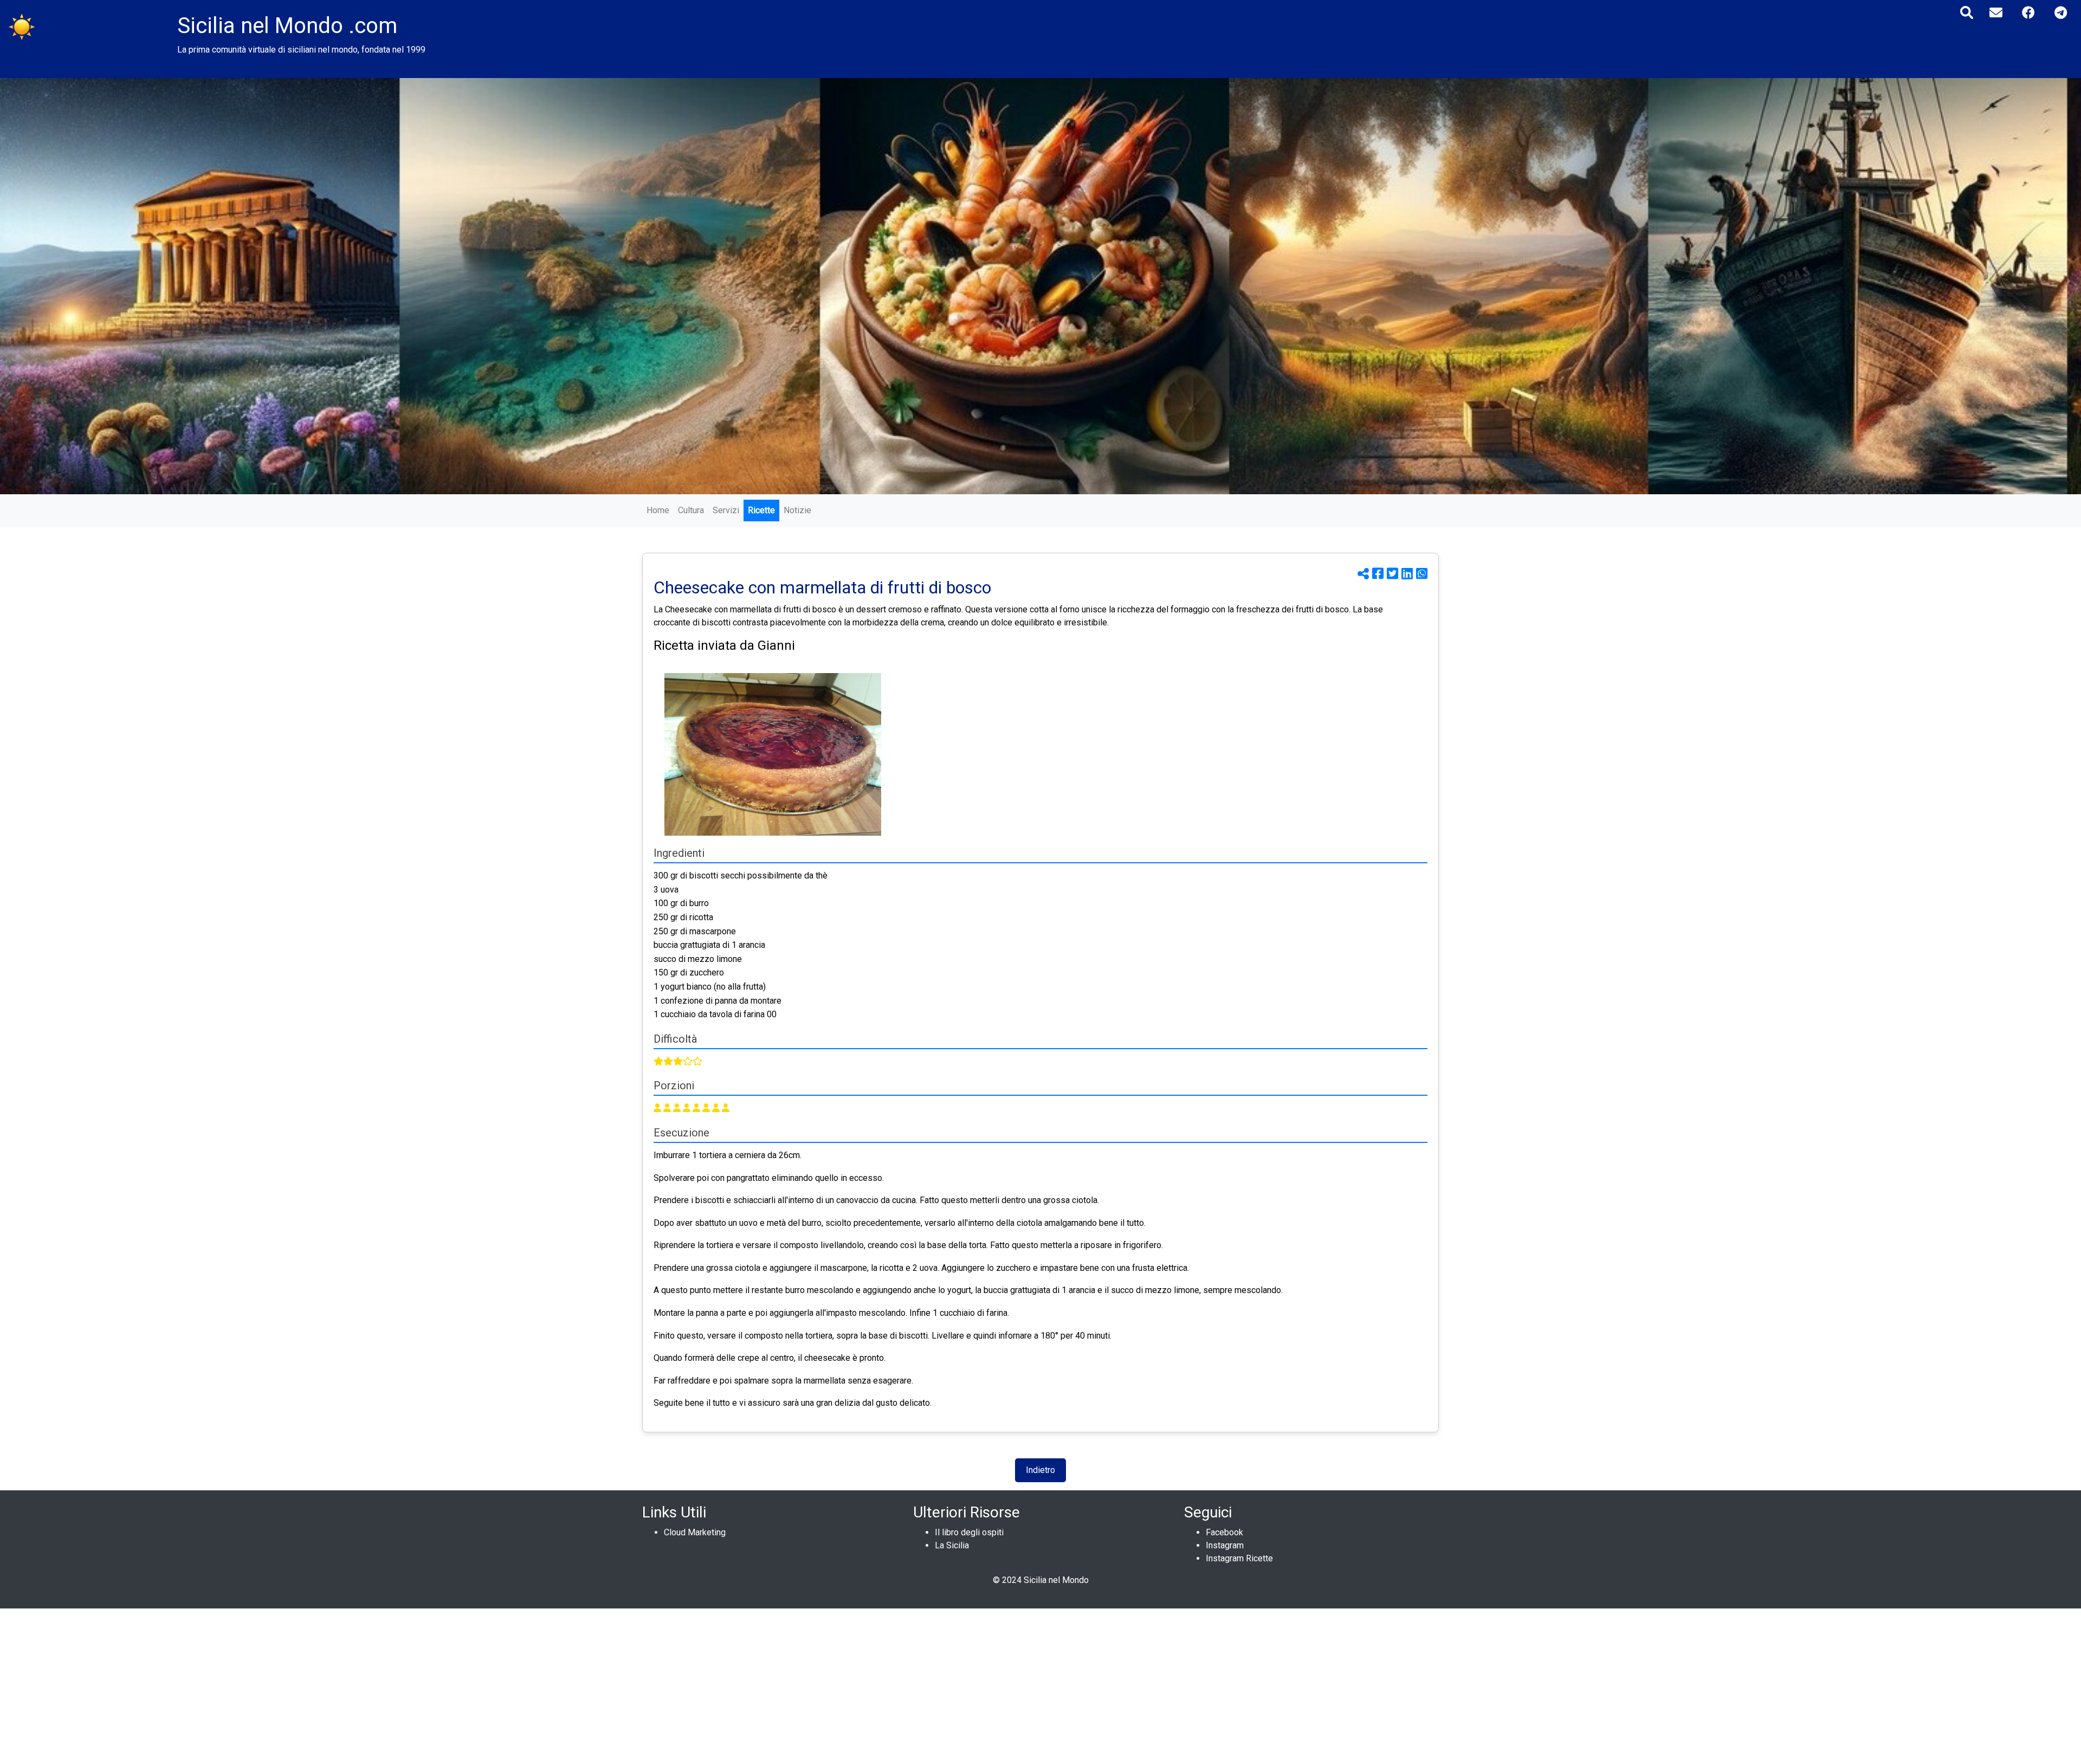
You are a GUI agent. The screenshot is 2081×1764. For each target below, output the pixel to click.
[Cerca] (1967, 13)
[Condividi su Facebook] (1379, 574)
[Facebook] (2028, 13)
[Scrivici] (1996, 13)
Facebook (1224, 1532)
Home (658, 510)
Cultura (691, 510)
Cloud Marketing (695, 1532)
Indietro (1040, 1470)
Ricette (761, 510)
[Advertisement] (325, 1684)
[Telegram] (2061, 13)
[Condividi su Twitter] (1394, 574)
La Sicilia (952, 1545)
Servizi (726, 510)
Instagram (1225, 1545)
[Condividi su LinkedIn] (1409, 574)
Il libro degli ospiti (969, 1532)
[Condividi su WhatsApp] (1422, 574)
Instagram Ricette (1239, 1558)
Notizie (797, 510)
